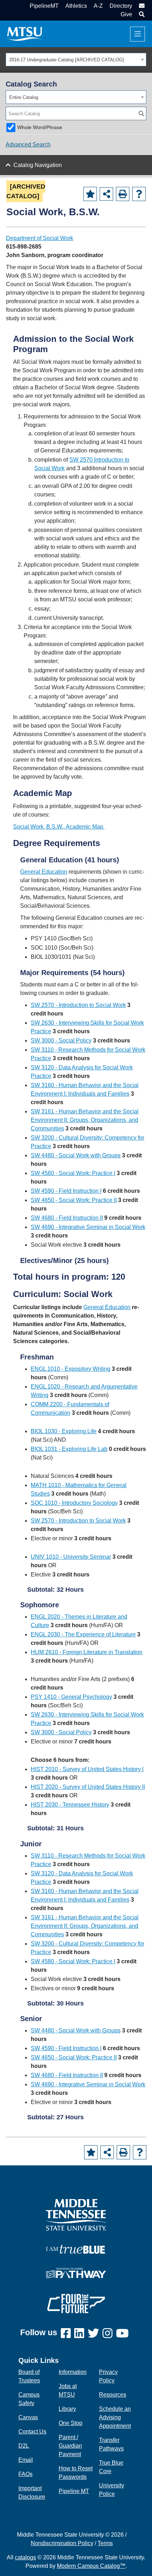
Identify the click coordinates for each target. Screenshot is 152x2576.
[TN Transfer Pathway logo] (76, 2273)
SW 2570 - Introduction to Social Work (78, 1005)
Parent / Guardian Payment (70, 2446)
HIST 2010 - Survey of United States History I (87, 1769)
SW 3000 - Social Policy (61, 1041)
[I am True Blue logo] (76, 2249)
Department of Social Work (40, 238)
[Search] (141, 113)
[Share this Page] (106, 194)
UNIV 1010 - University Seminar (71, 1557)
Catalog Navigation (38, 165)
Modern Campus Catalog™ (91, 2566)
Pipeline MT (74, 2491)
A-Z (98, 6)
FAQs (25, 2474)
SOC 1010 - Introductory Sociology (74, 1503)
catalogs (25, 2557)
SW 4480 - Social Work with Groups (76, 1155)
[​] (68, 2334)
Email (26, 2460)
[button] (141, 14)
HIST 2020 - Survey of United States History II (88, 1787)
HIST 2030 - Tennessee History (70, 1805)
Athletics (76, 6)
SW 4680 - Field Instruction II (67, 1218)
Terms (105, 2543)
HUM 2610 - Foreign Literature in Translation (87, 1652)
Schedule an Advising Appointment (115, 2417)
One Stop (71, 2423)
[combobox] (76, 60)
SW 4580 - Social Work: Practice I (73, 1173)
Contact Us (32, 2432)
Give (126, 14)
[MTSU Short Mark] (25, 34)
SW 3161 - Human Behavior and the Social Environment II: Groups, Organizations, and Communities (85, 1120)
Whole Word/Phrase (40, 127)
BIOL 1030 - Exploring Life (64, 1431)
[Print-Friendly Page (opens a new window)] (123, 194)
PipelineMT (44, 6)
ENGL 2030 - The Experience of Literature (83, 1634)
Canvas (28, 2417)
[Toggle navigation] (138, 34)
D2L (24, 2446)
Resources (113, 2395)
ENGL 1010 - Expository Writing (71, 1369)
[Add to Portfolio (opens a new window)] (90, 194)
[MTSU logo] (76, 2215)
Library (67, 2409)
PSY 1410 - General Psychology (71, 1697)
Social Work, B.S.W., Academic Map (59, 827)
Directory (121, 6)
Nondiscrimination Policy (62, 2543)
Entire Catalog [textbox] (24, 97)
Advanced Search (28, 144)
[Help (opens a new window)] (139, 194)
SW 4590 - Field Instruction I (66, 1191)
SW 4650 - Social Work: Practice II (74, 1200)
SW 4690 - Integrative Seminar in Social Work (88, 1227)
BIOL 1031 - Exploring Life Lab (69, 1449)
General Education (44, 872)
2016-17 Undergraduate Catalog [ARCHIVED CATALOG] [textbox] (67, 60)
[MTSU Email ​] (141, 6)
